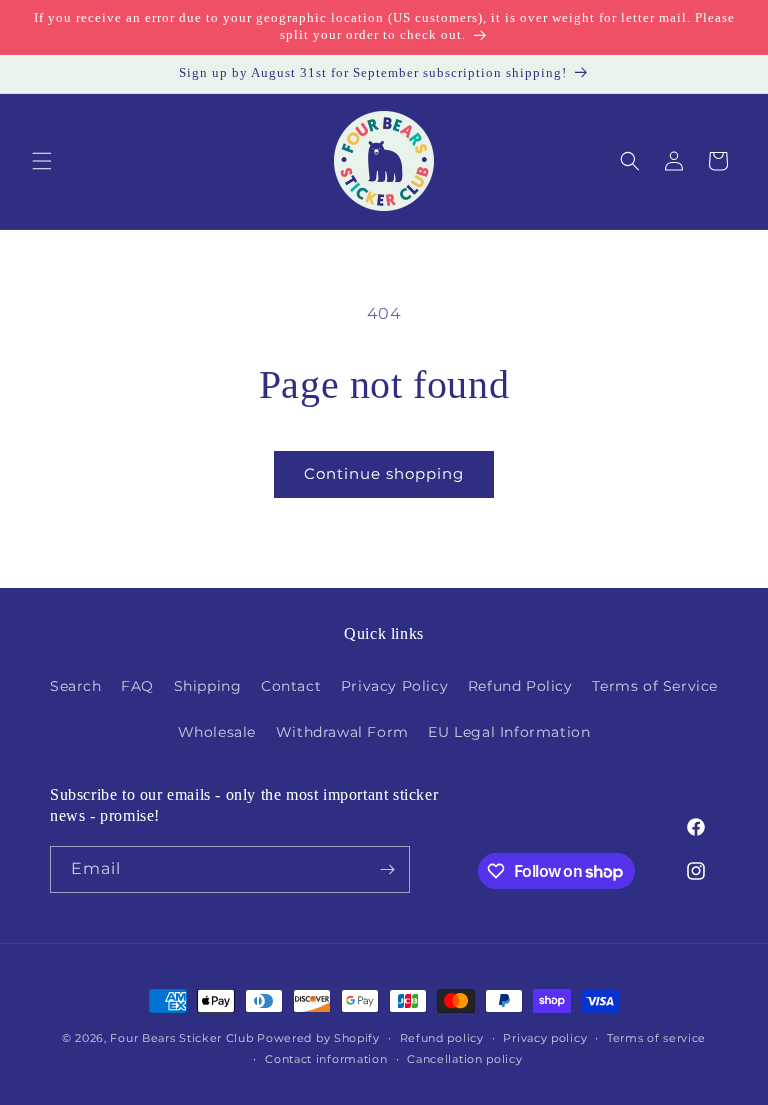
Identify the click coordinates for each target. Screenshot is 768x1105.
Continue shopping (384, 473)
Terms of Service (655, 686)
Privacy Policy (394, 686)
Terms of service (656, 1038)
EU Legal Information (509, 732)
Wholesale (217, 732)
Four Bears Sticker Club (181, 1038)
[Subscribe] (387, 869)
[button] (42, 161)
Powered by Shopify (318, 1038)
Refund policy (442, 1038)
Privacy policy (545, 1038)
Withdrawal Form (342, 732)
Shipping (208, 686)
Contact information (326, 1059)
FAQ (137, 686)
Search (76, 686)
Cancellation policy (464, 1059)
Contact (291, 686)
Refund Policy (520, 686)
